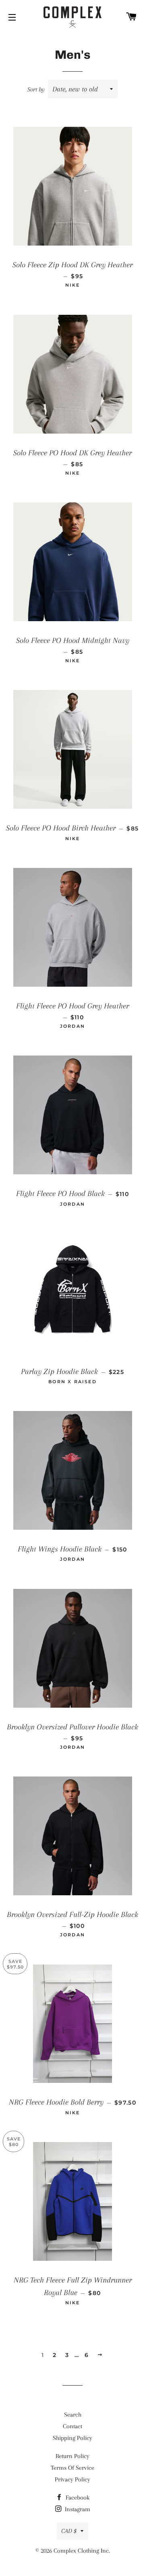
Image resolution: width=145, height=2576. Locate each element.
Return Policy (72, 2456)
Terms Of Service (72, 2468)
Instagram (77, 2509)
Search (73, 2415)
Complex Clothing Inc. (82, 2551)
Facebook (77, 2498)
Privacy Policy (72, 2479)
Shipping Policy (72, 2438)
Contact (72, 2426)
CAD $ (69, 2531)
